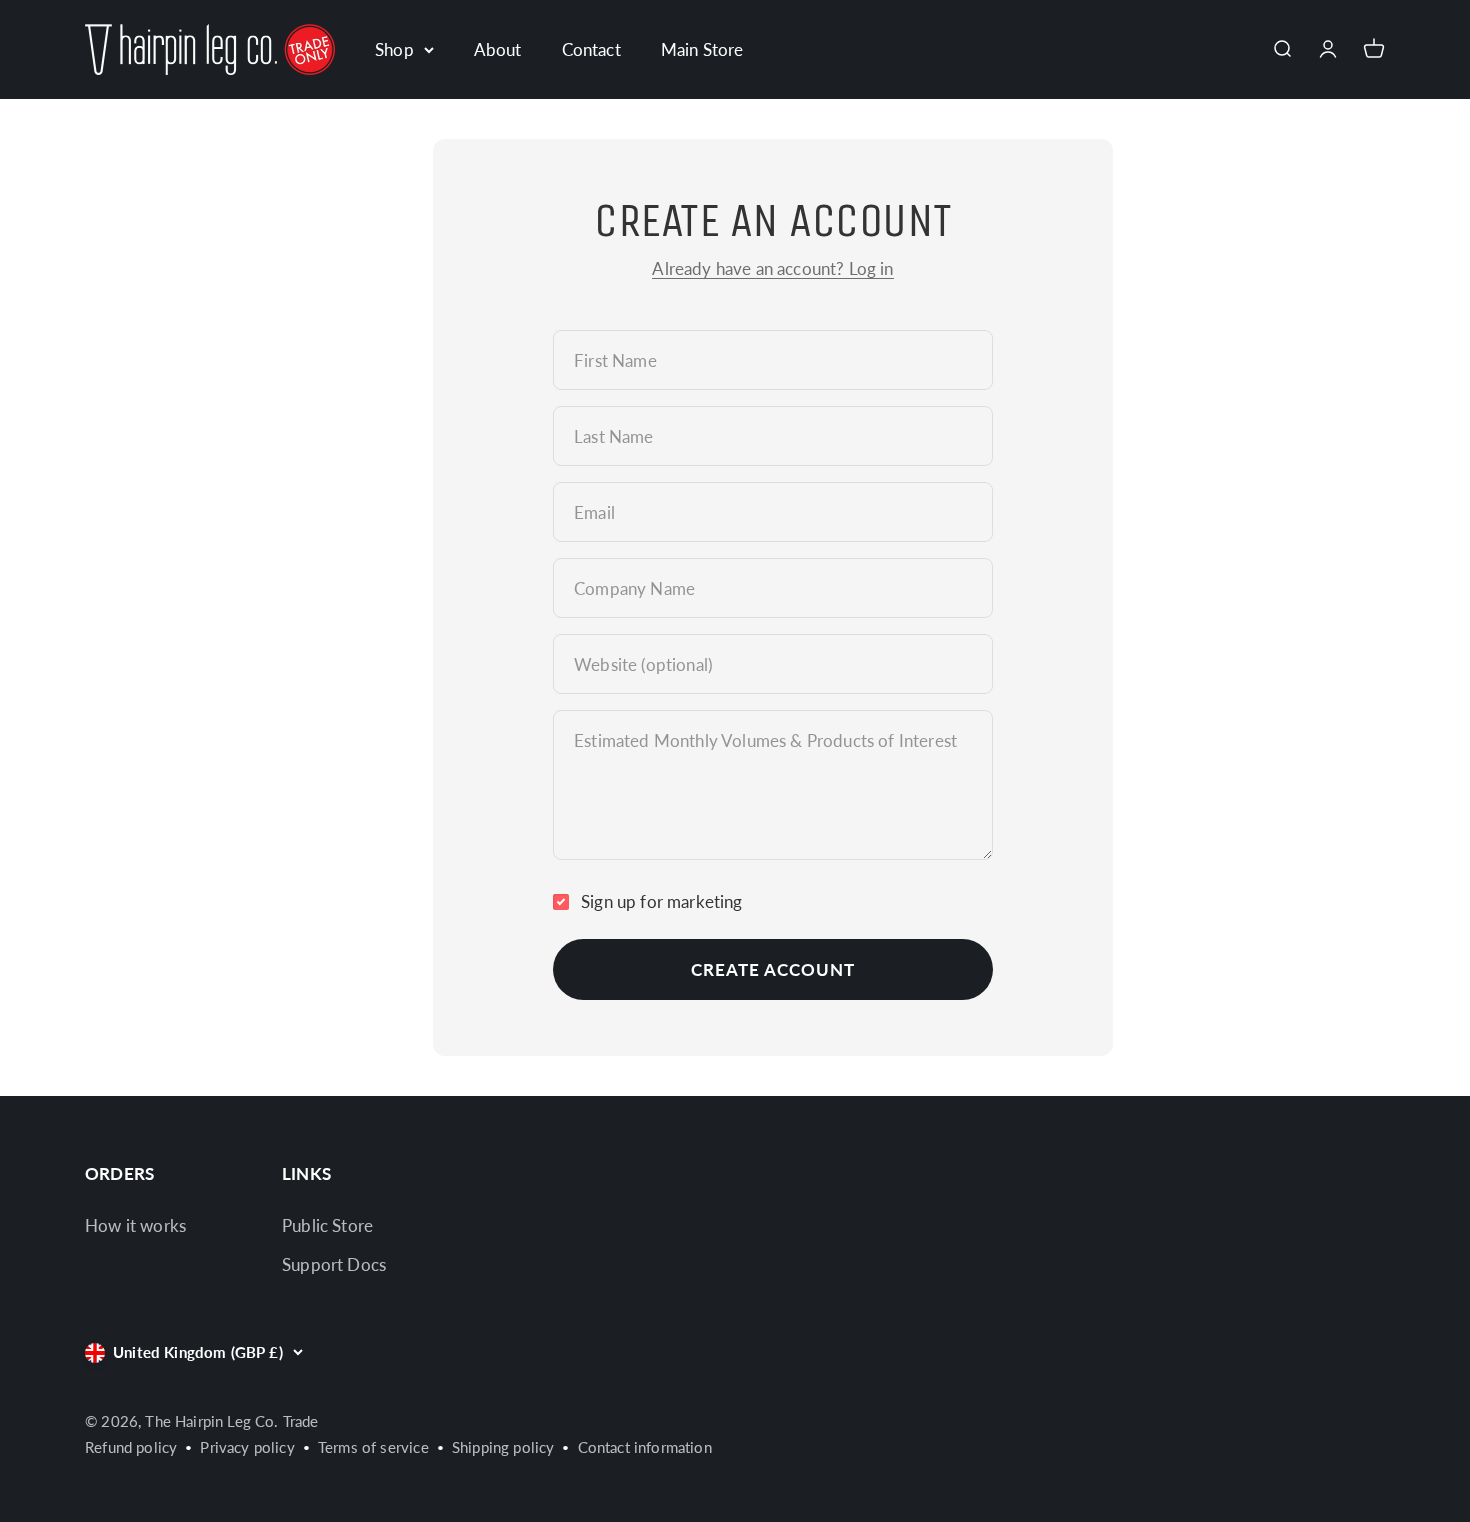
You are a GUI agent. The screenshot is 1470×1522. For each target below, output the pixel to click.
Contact (591, 49)
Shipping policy (503, 1447)
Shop (394, 49)
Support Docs (334, 1264)
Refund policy (131, 1447)
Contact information (645, 1447)
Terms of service (373, 1447)
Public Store (327, 1225)
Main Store (702, 49)
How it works (135, 1225)
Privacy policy (247, 1447)
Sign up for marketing (662, 901)
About (498, 49)
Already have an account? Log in (772, 268)
